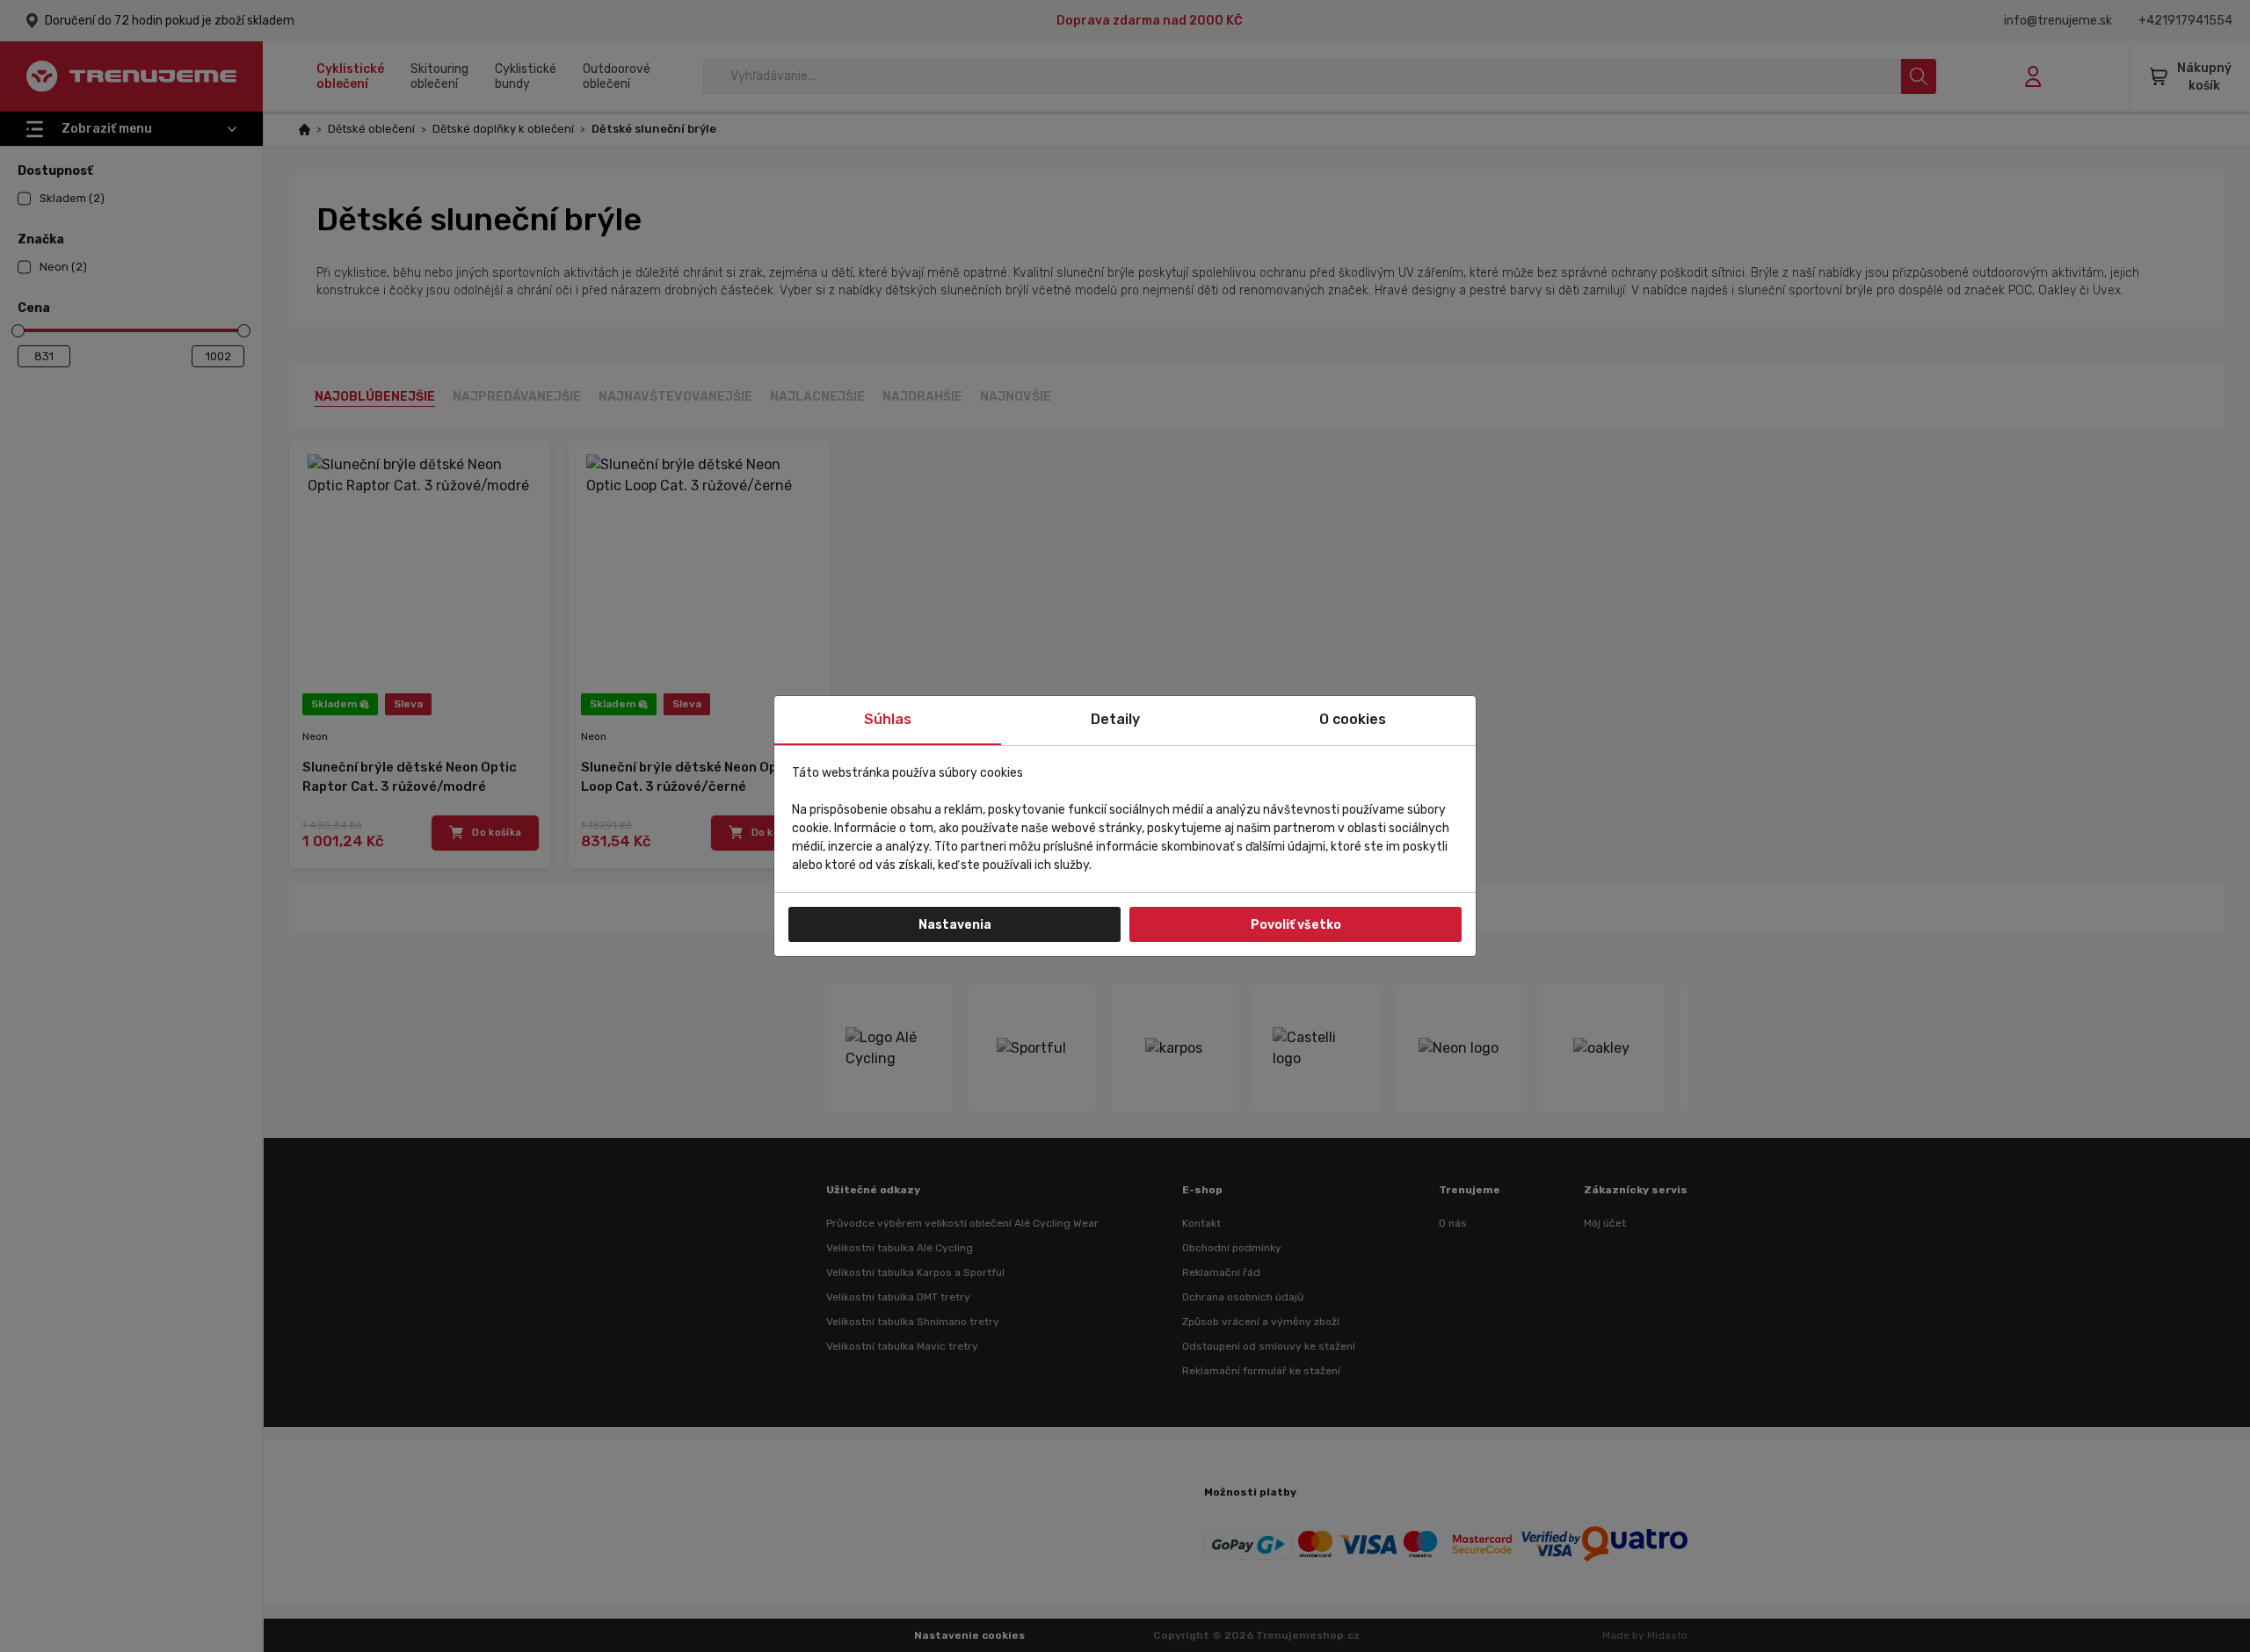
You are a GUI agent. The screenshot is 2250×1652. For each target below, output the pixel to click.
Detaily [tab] (1115, 719)
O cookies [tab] (1353, 719)
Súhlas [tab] (888, 719)
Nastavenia (955, 925)
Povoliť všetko (1296, 925)
